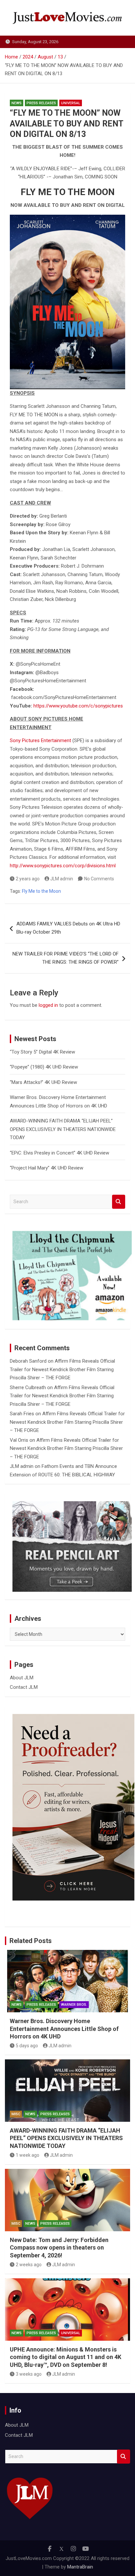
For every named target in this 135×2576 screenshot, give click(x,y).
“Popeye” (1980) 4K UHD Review (44, 1067)
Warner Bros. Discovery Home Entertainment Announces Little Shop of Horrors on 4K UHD (64, 2029)
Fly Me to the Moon (41, 891)
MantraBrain (80, 2567)
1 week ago (28, 2155)
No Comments (99, 879)
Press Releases (41, 103)
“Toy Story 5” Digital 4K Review (42, 1052)
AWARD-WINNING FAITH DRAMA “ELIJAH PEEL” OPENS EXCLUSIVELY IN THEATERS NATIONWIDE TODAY (63, 1129)
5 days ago (27, 2046)
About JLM (22, 1678)
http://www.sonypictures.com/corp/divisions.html (63, 866)
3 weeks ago (29, 2374)
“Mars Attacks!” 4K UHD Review (43, 1082)
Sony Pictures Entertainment (40, 740)
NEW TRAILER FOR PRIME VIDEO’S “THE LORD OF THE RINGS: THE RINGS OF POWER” (66, 958)
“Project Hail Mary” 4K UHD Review (47, 1168)
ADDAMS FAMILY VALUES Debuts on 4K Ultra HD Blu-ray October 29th (68, 928)
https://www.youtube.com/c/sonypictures (78, 706)
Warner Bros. (74, 2005)
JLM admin (62, 879)
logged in (48, 1005)
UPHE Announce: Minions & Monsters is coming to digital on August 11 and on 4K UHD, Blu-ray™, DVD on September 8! (66, 2357)
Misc (16, 2114)
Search (119, 1202)
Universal (71, 103)
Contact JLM (24, 1687)
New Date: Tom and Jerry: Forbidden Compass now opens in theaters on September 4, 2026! (59, 2248)
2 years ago (28, 879)
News (17, 103)
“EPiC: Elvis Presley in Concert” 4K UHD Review (59, 1153)
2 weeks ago (29, 2265)
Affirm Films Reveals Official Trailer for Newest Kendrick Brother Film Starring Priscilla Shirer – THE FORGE (62, 1369)
